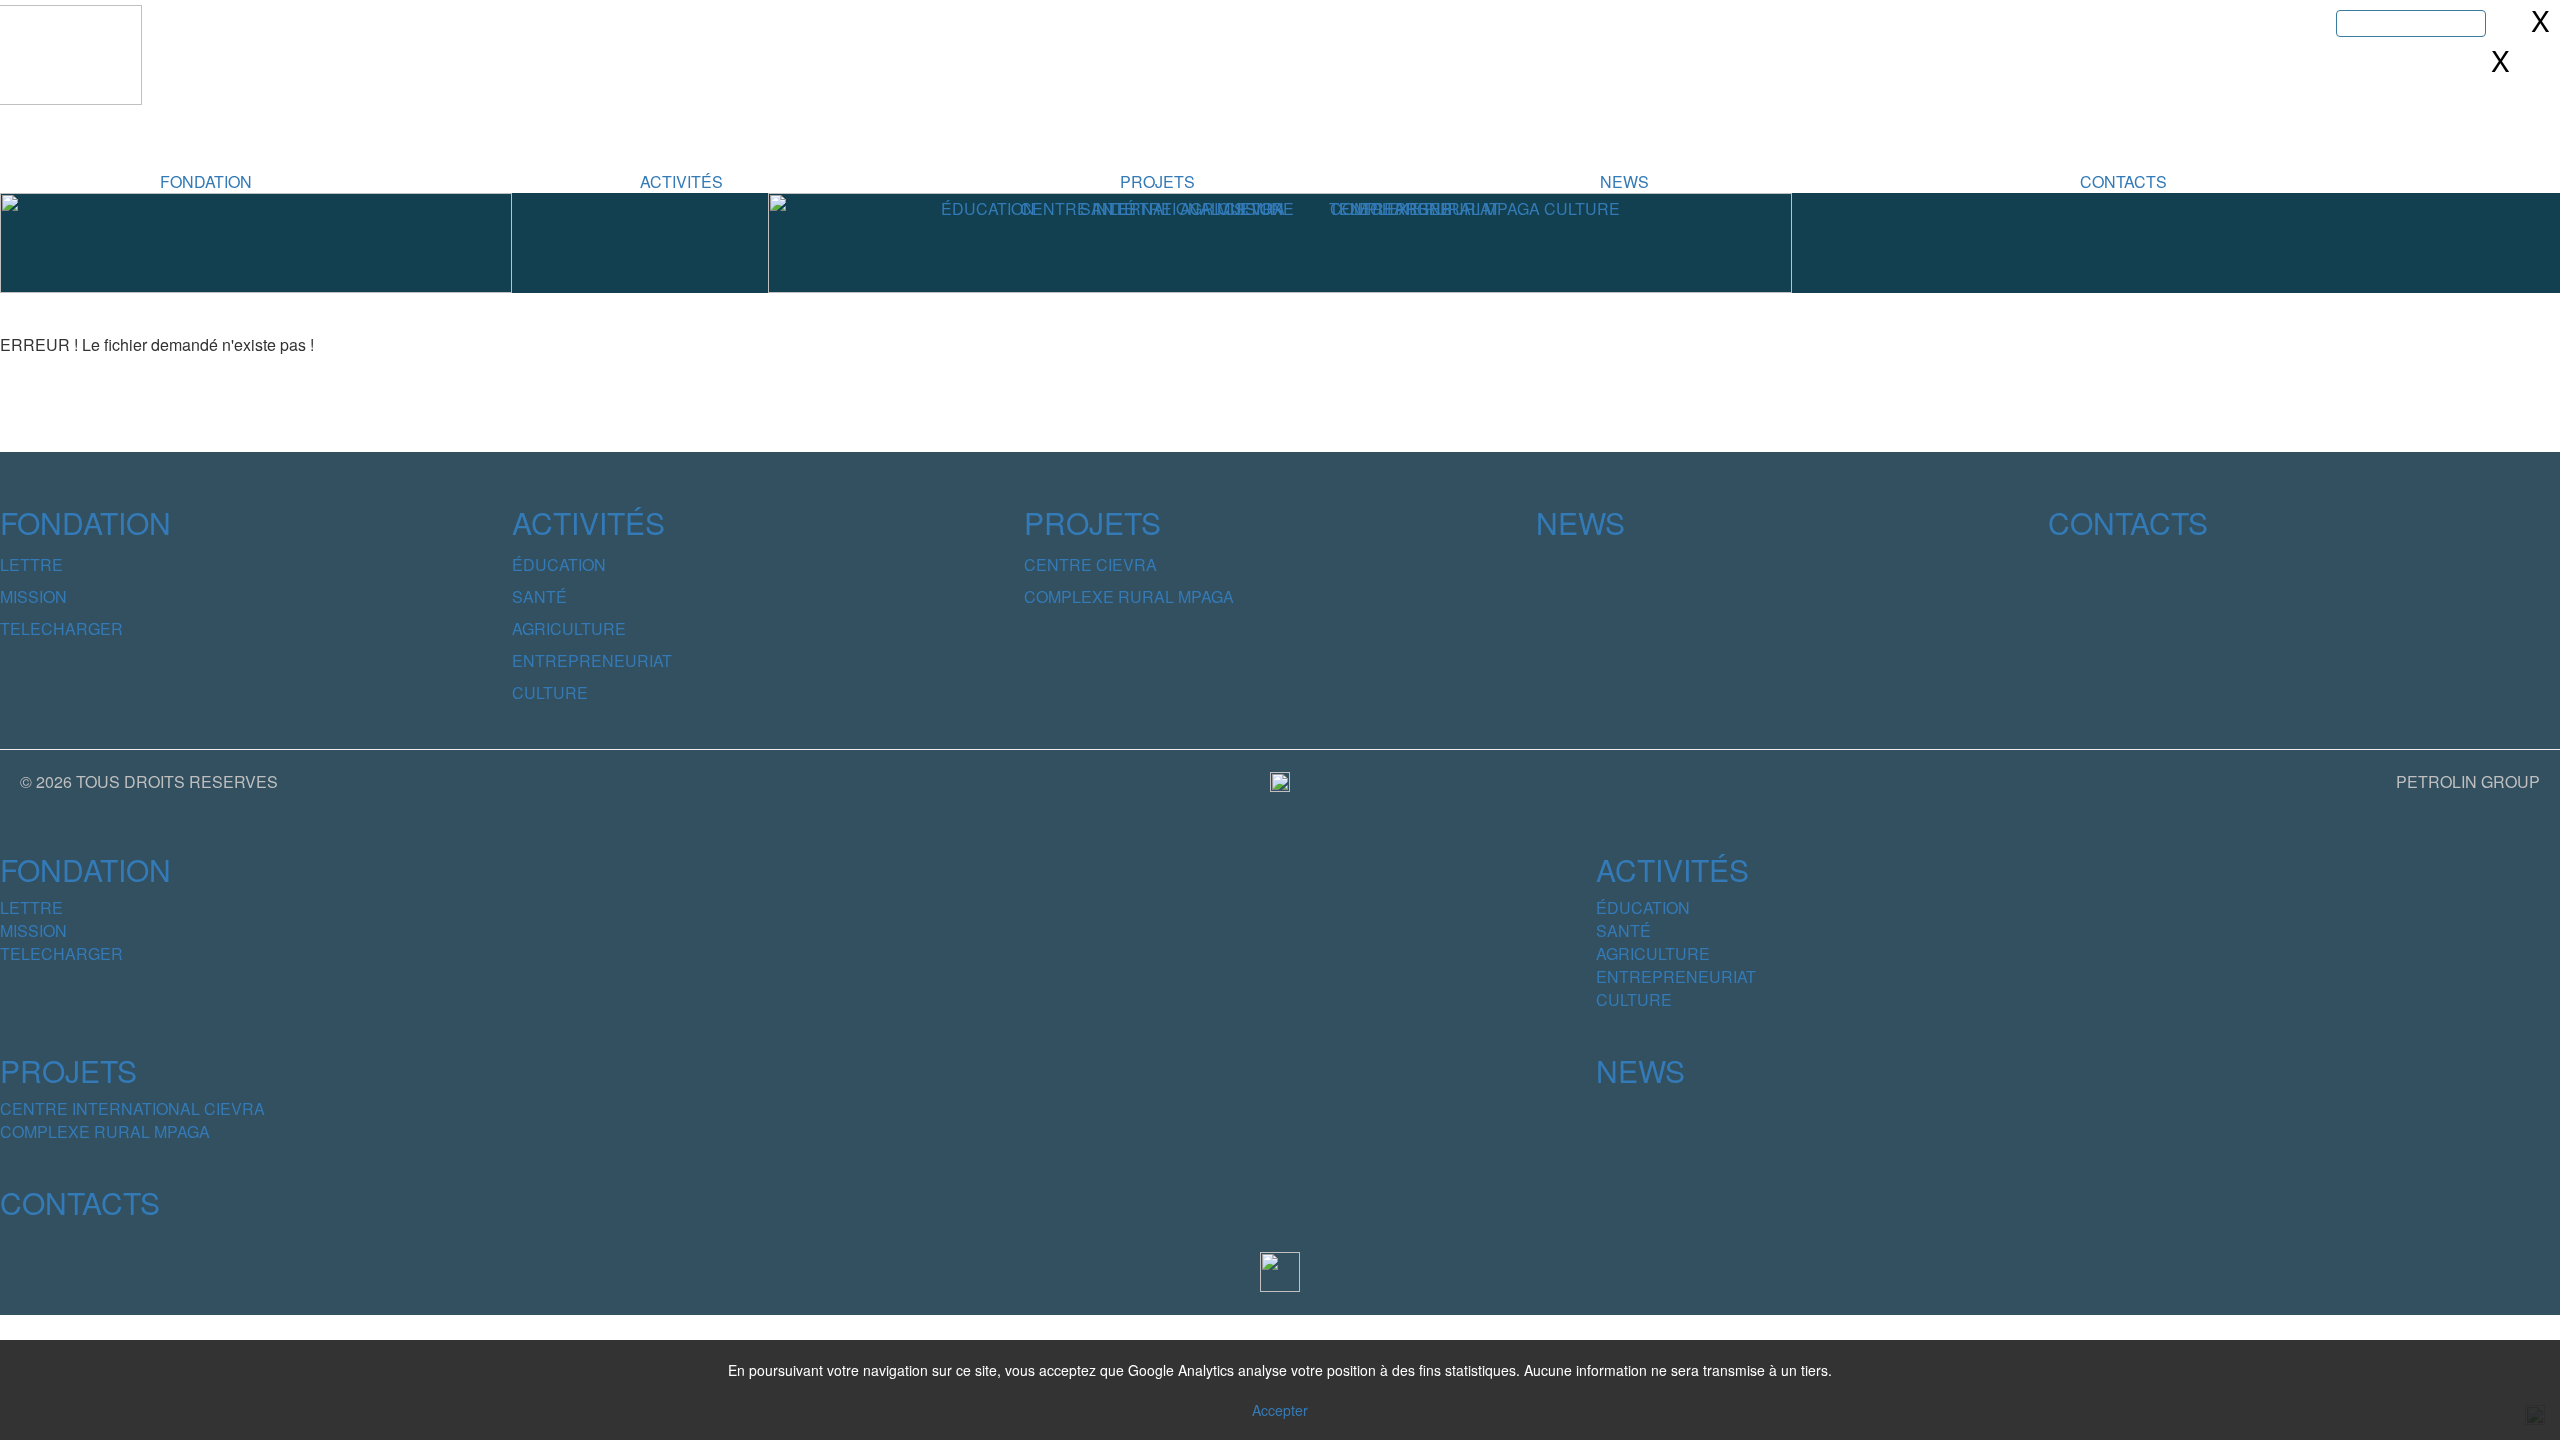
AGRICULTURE (569, 628)
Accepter (1280, 1410)
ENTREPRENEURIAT (592, 660)
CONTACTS (2123, 181)
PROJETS (1157, 181)
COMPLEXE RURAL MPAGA (1129, 596)
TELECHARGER (61, 628)
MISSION (33, 596)
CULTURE (550, 692)
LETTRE (31, 564)
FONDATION (206, 181)
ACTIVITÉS (681, 181)
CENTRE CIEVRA (1090, 564)
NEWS (1624, 181)
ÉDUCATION (559, 564)
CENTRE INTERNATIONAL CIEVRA (132, 1108)
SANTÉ (539, 596)
